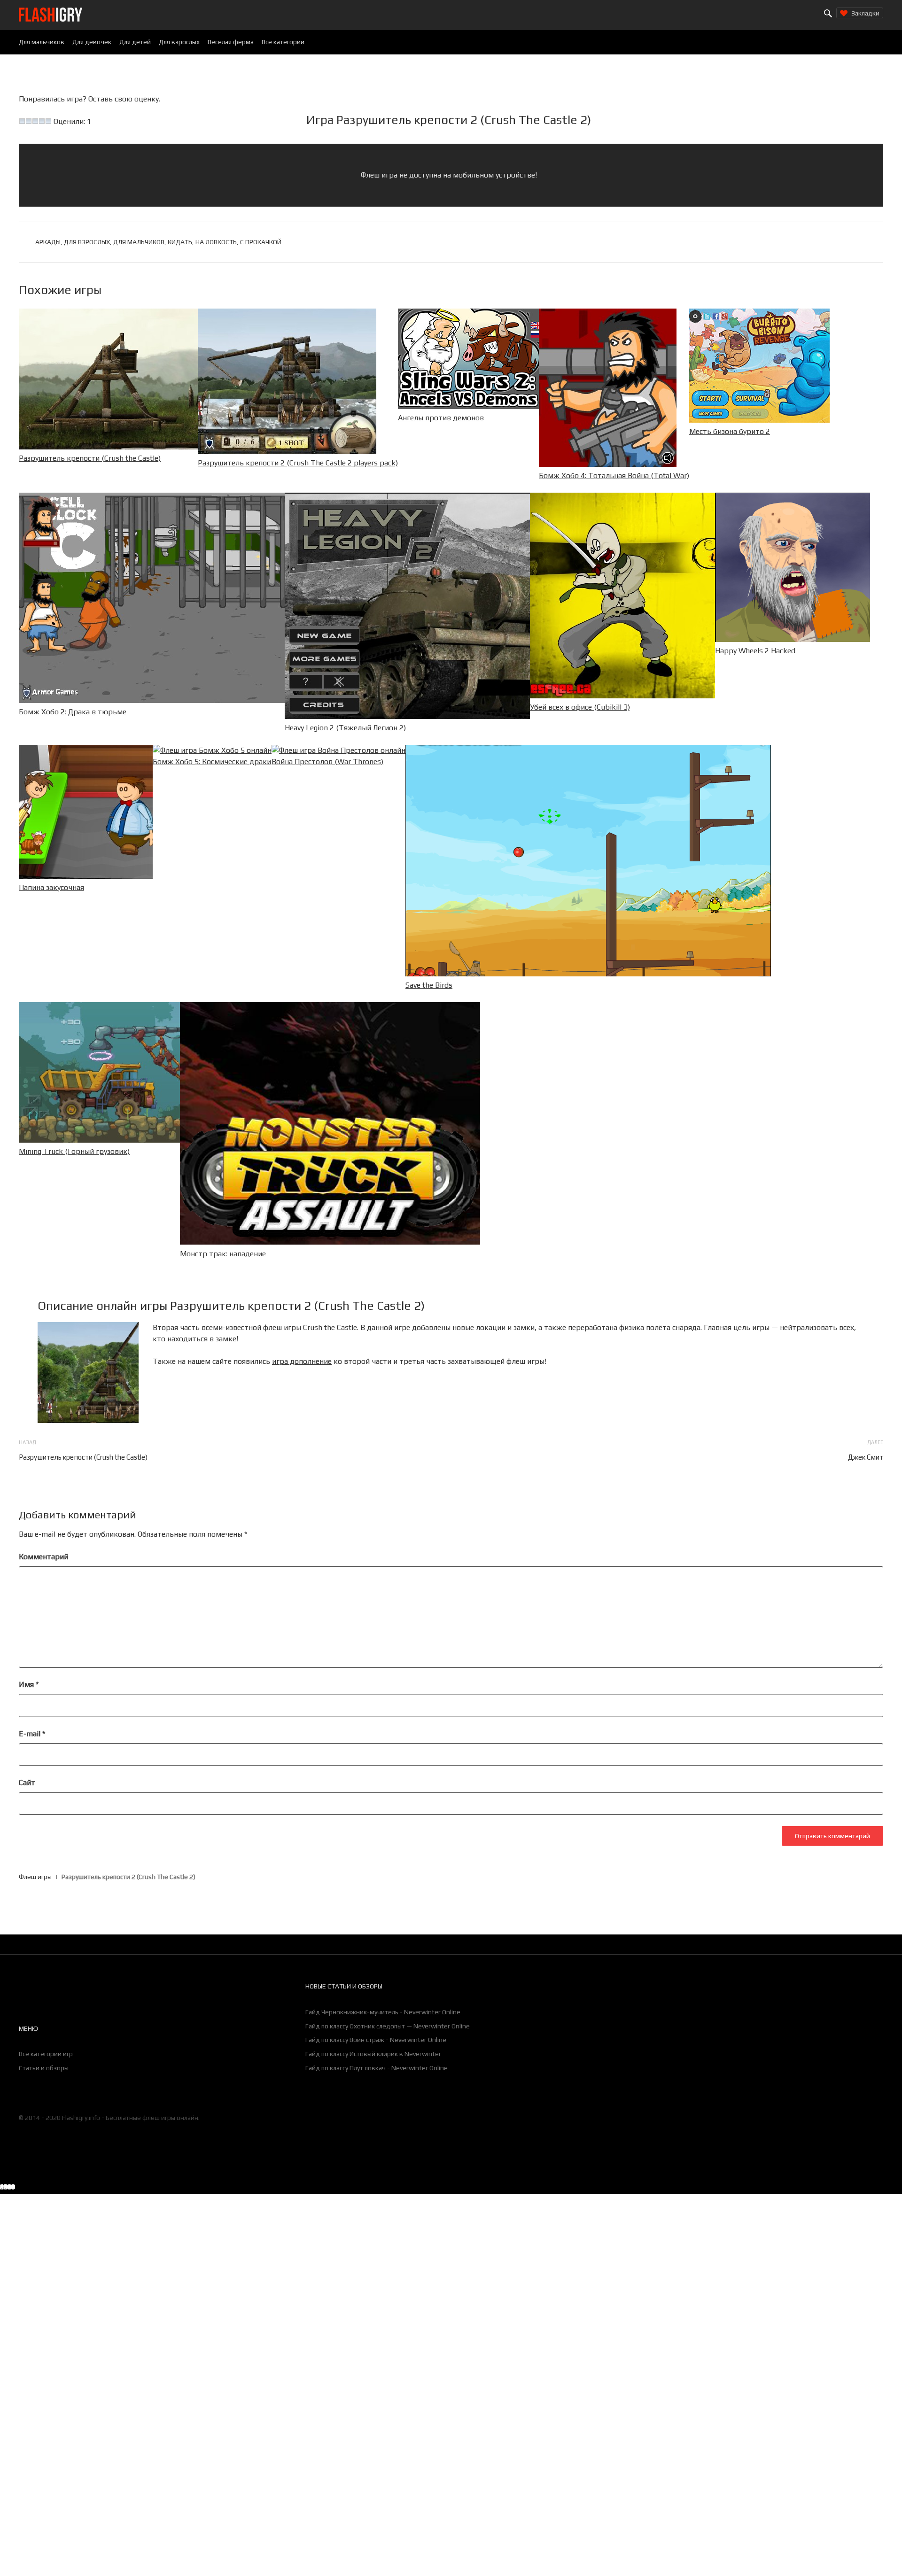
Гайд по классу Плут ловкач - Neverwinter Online (377, 2068)
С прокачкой (261, 242)
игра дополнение (302, 1361)
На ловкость (216, 242)
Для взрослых (179, 42)
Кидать (180, 242)
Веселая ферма (231, 42)
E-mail (32, 1734)
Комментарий (43, 1557)
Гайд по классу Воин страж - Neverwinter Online (376, 2040)
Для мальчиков (42, 42)
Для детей (135, 42)
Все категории (283, 42)
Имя (29, 1684)
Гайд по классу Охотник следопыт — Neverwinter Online (388, 2026)
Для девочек (92, 42)
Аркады (48, 242)
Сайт (27, 1783)
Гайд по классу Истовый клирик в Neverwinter (373, 2054)
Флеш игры (35, 1877)
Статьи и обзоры (44, 2068)
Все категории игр (46, 2054)
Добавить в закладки (722, 2188)
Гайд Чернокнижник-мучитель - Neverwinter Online (383, 2012)
